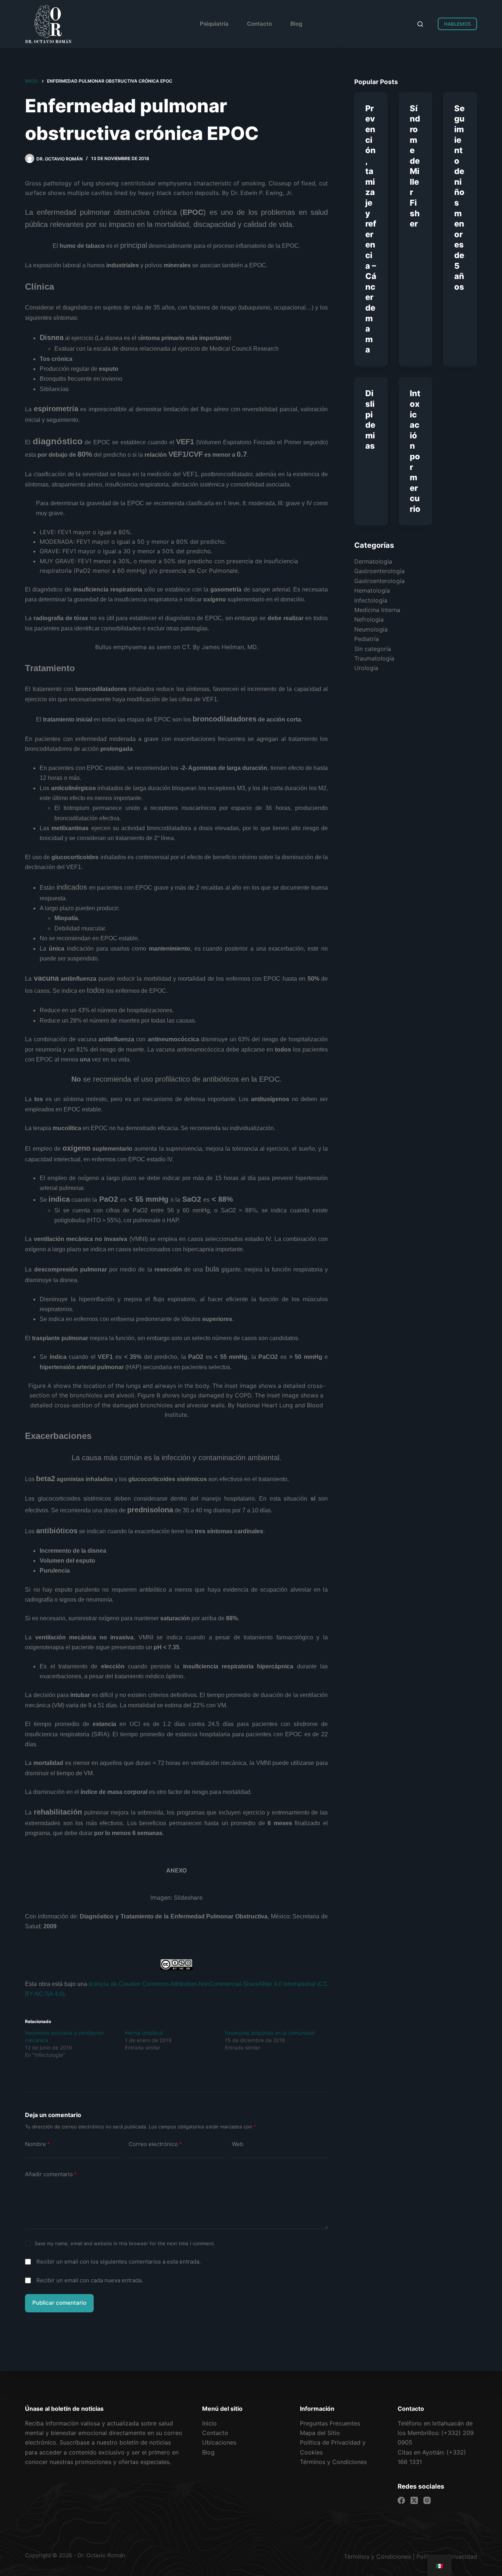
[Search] (420, 24)
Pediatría (367, 639)
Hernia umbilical (144, 2033)
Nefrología (369, 620)
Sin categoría (373, 649)
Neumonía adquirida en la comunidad (270, 2033)
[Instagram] (427, 2500)
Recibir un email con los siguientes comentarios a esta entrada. (119, 2262)
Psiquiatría (214, 24)
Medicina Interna (377, 610)
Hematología (372, 591)
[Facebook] (401, 2500)
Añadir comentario (51, 2174)
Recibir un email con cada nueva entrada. (90, 2280)
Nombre (37, 2144)
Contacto (259, 24)
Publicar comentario (59, 2303)
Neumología (371, 629)
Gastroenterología (379, 571)
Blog (296, 24)
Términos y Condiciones (377, 2557)
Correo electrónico (155, 2144)
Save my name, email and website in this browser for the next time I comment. (125, 2243)
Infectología (371, 600)
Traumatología (374, 658)
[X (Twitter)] (414, 2500)
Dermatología (373, 561)
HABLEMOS (457, 24)
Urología (366, 668)
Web (238, 2144)
